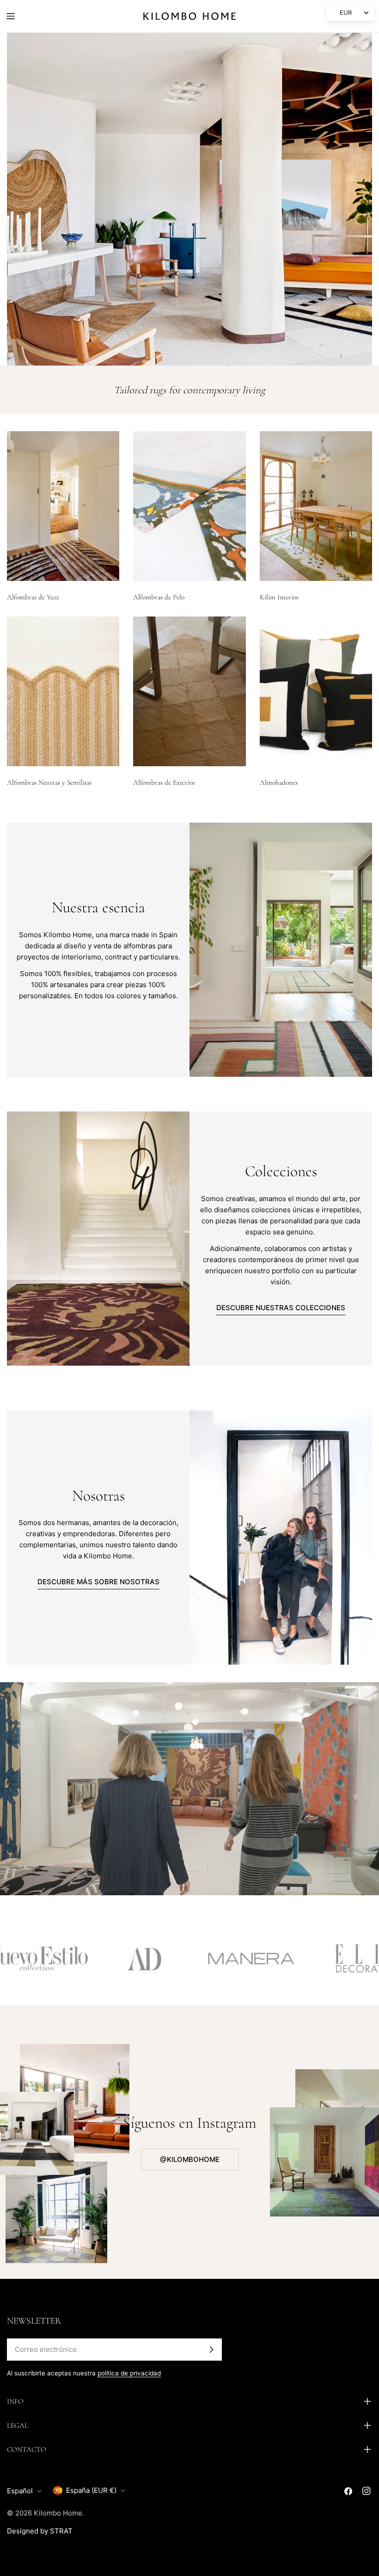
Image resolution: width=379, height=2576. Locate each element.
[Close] (348, 2369)
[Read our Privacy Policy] (339, 2480)
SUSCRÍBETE (190, 2510)
